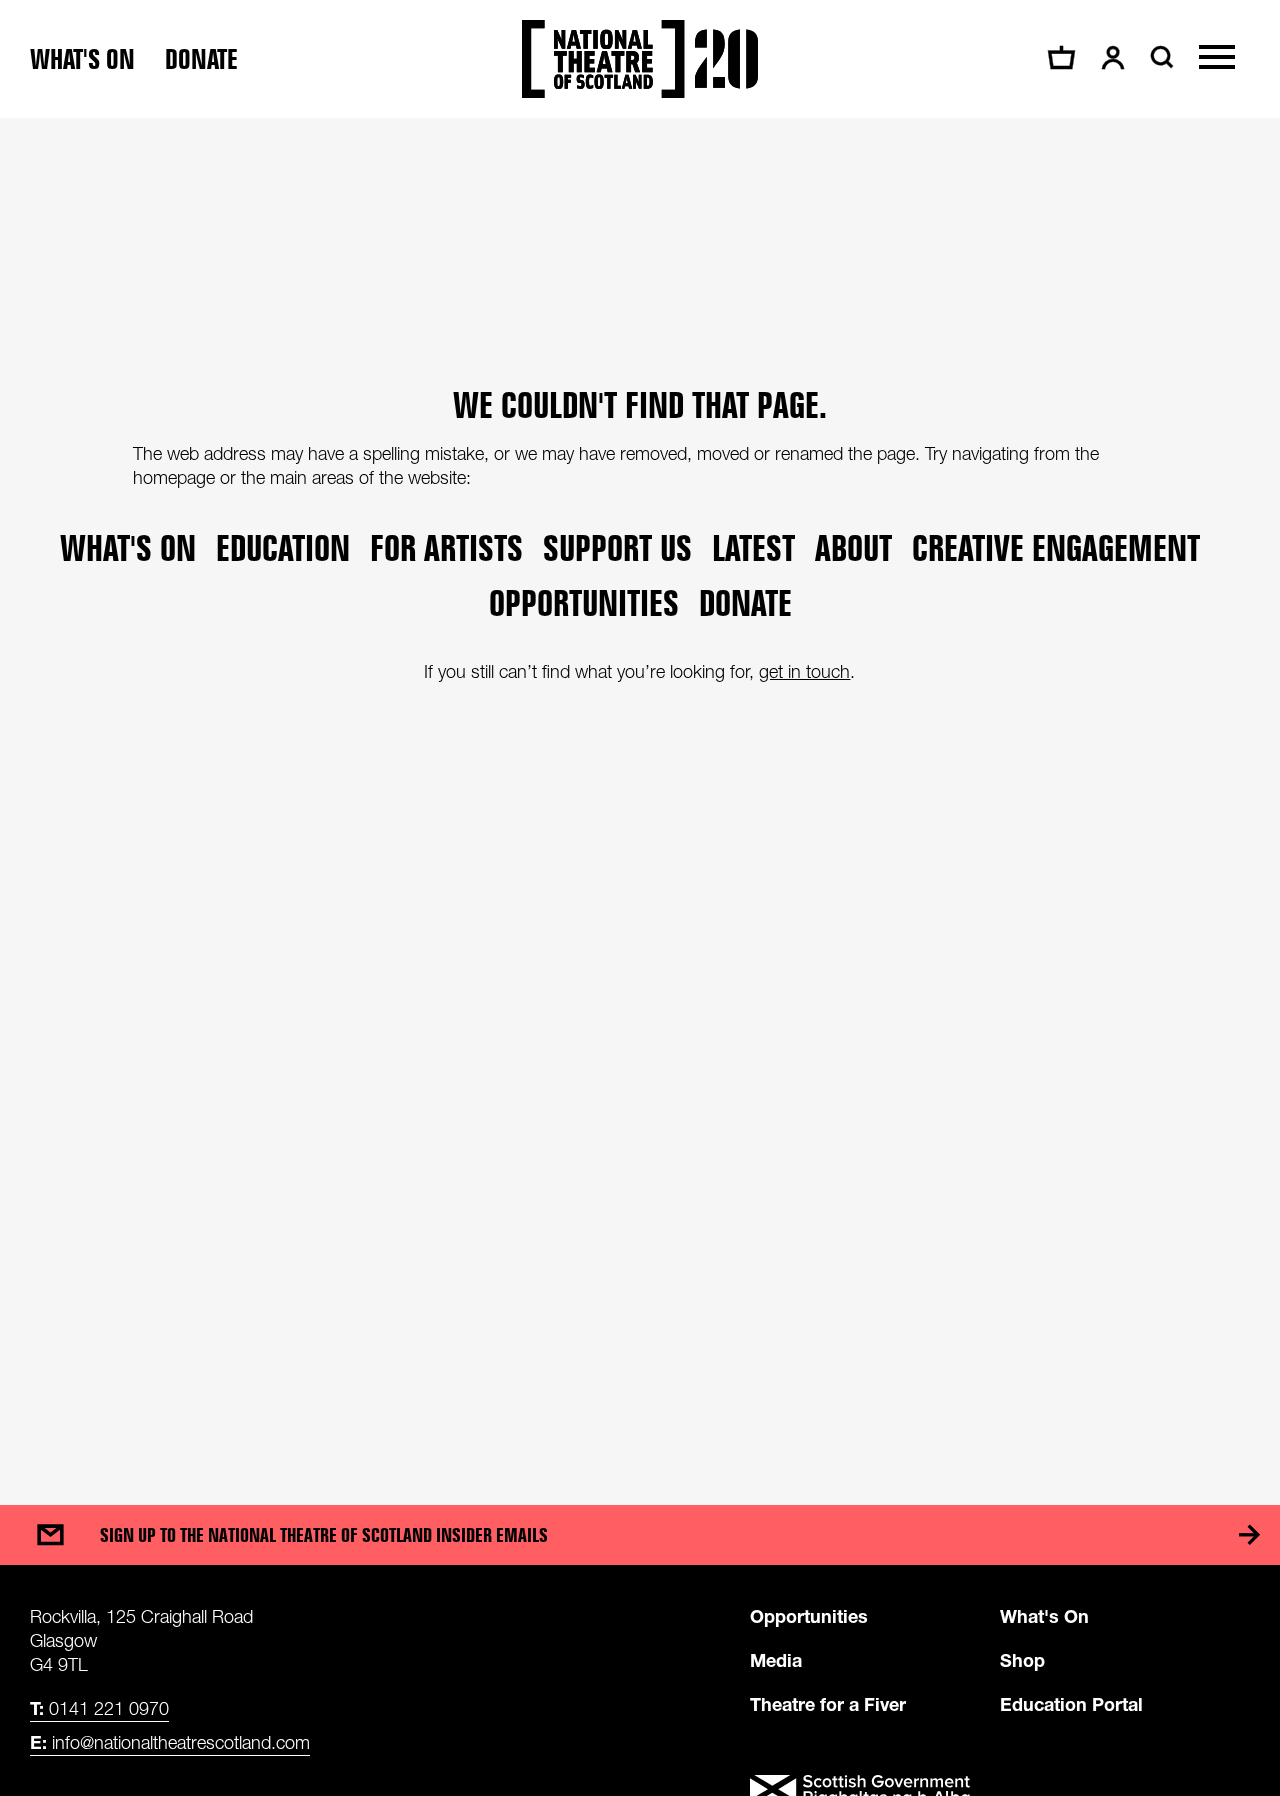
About (853, 547)
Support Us (617, 547)
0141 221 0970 (99, 1708)
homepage (174, 477)
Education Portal (1071, 1704)
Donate (201, 59)
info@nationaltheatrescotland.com (170, 1742)
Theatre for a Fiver (828, 1704)
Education (283, 547)
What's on (82, 59)
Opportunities (584, 602)
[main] (640, 791)
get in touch (804, 671)
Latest (753, 547)
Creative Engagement (1056, 547)
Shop (1022, 1660)
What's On (1044, 1616)
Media (776, 1660)
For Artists (446, 547)
